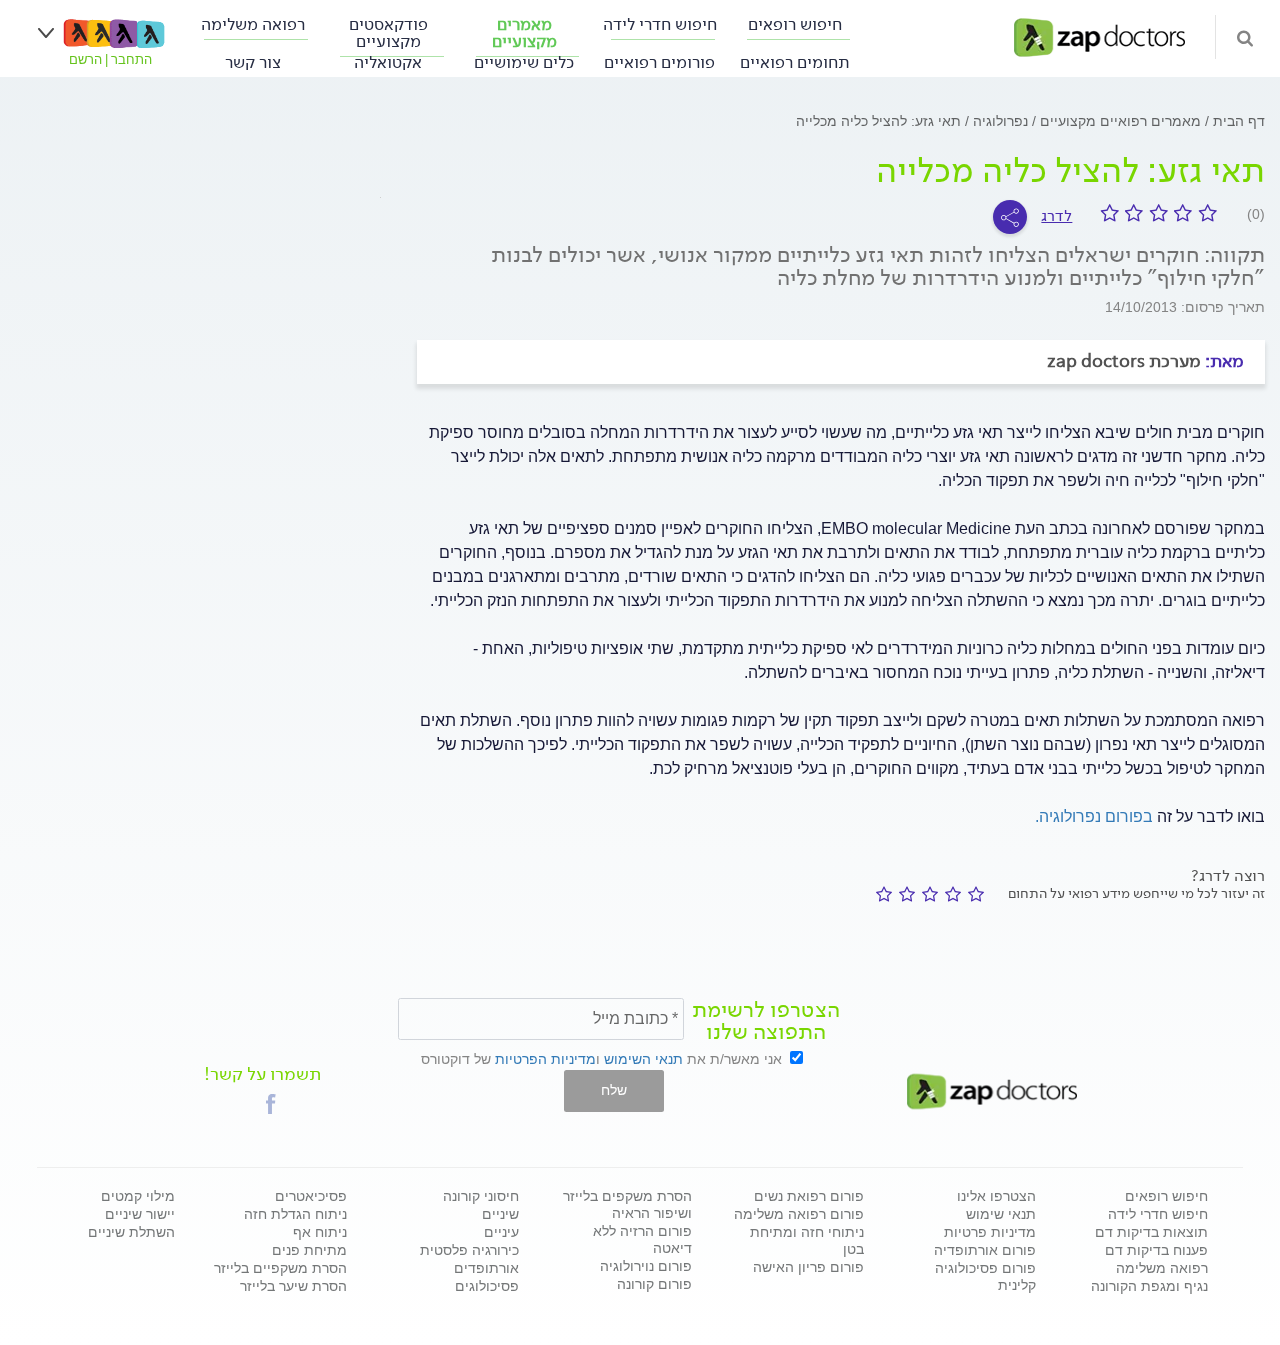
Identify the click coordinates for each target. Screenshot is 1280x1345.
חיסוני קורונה (481, 1196)
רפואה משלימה (253, 24)
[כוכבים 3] (926, 894)
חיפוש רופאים (795, 24)
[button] (271, 1104)
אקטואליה (388, 62)
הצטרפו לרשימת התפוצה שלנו (766, 1021)
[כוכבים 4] (903, 894)
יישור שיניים (140, 1214)
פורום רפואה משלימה (799, 1214)
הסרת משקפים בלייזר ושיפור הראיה (627, 1204)
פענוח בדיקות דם (1156, 1250)
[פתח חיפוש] (1245, 37)
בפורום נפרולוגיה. (1094, 816)
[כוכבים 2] (949, 894)
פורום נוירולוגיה (646, 1266)
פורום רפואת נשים (809, 1196)
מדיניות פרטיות (990, 1232)
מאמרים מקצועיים (524, 33)
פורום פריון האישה (808, 1267)
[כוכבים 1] (972, 894)
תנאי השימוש (643, 1059)
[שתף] (1010, 217)
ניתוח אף (320, 1232)
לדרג (1056, 215)
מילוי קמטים (138, 1196)
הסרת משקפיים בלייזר (280, 1268)
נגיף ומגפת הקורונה (1149, 1286)
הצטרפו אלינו (996, 1196)
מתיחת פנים (309, 1250)
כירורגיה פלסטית (469, 1250)
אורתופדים (486, 1268)
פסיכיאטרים (311, 1196)
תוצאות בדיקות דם (1151, 1232)
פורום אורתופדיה (985, 1250)
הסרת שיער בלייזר (293, 1286)
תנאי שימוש (1001, 1214)
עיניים (501, 1232)
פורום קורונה (654, 1284)
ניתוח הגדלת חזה (295, 1214)
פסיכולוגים (487, 1286)
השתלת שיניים (131, 1232)
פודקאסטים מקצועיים (388, 33)
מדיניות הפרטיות (545, 1059)
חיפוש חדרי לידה (660, 24)
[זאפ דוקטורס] (1099, 36)
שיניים (500, 1214)
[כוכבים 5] (880, 894)
